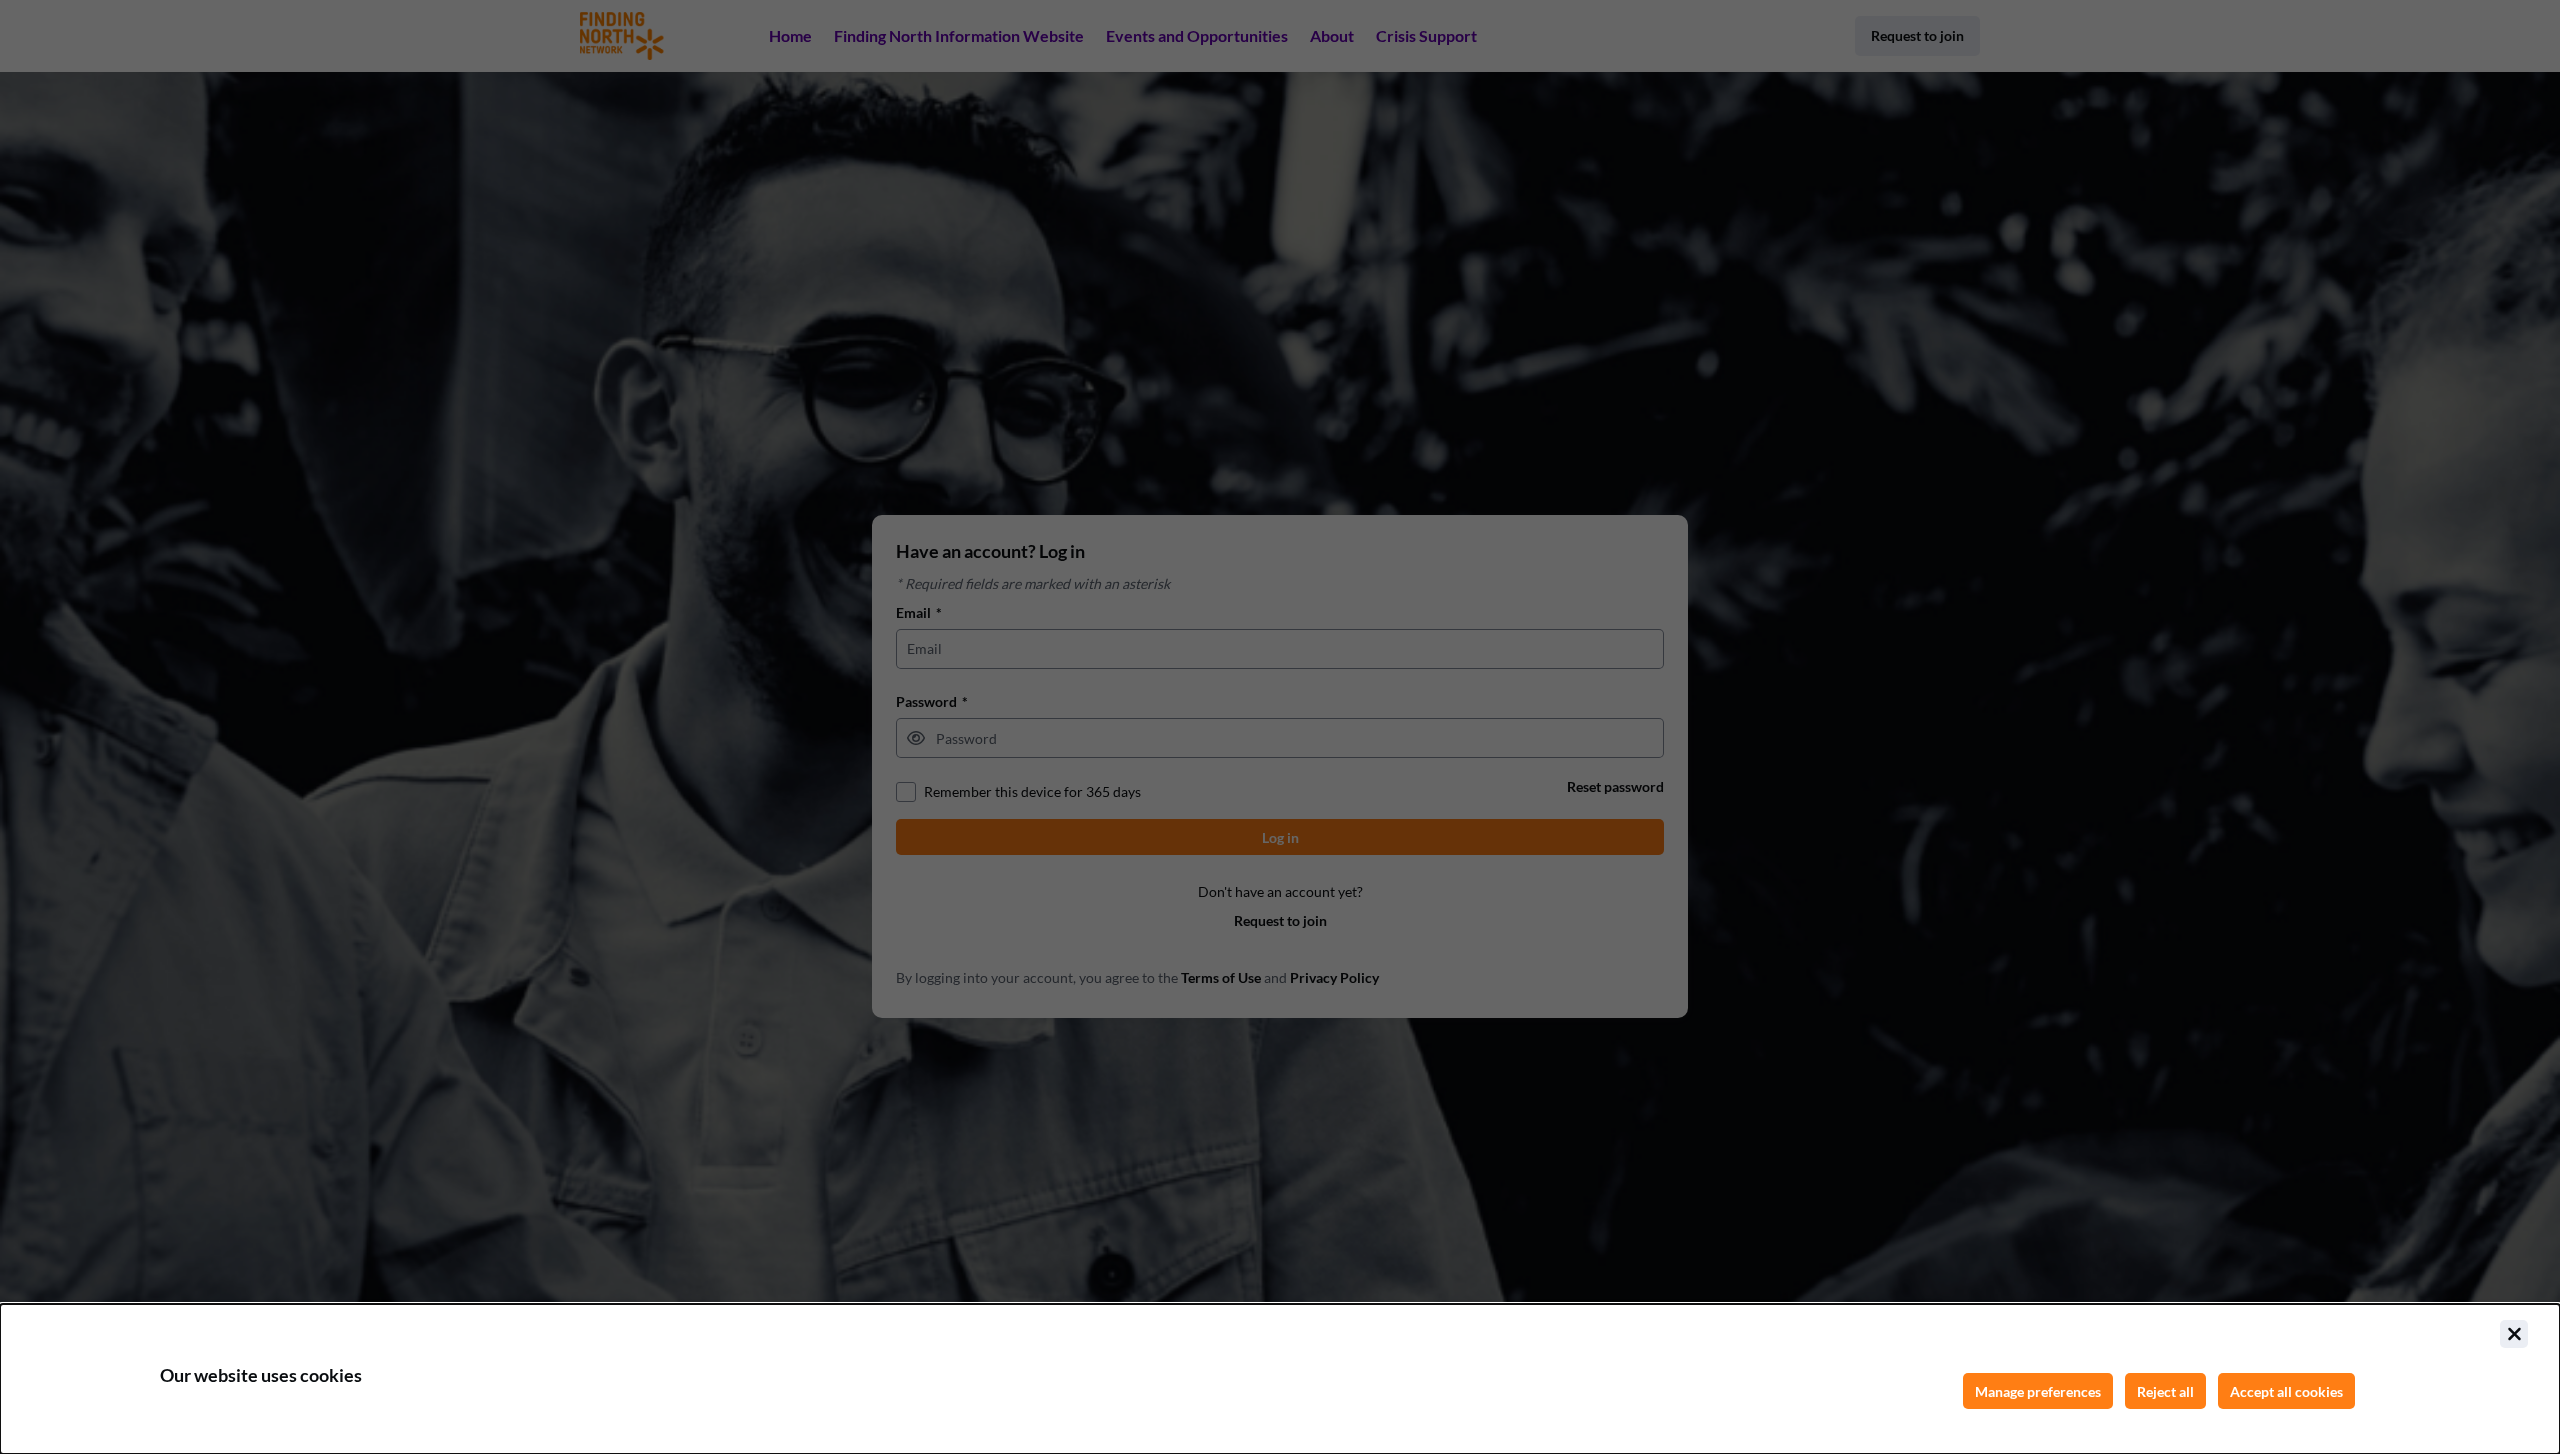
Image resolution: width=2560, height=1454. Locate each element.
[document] (1280, 1379)
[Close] (2514, 1334)
